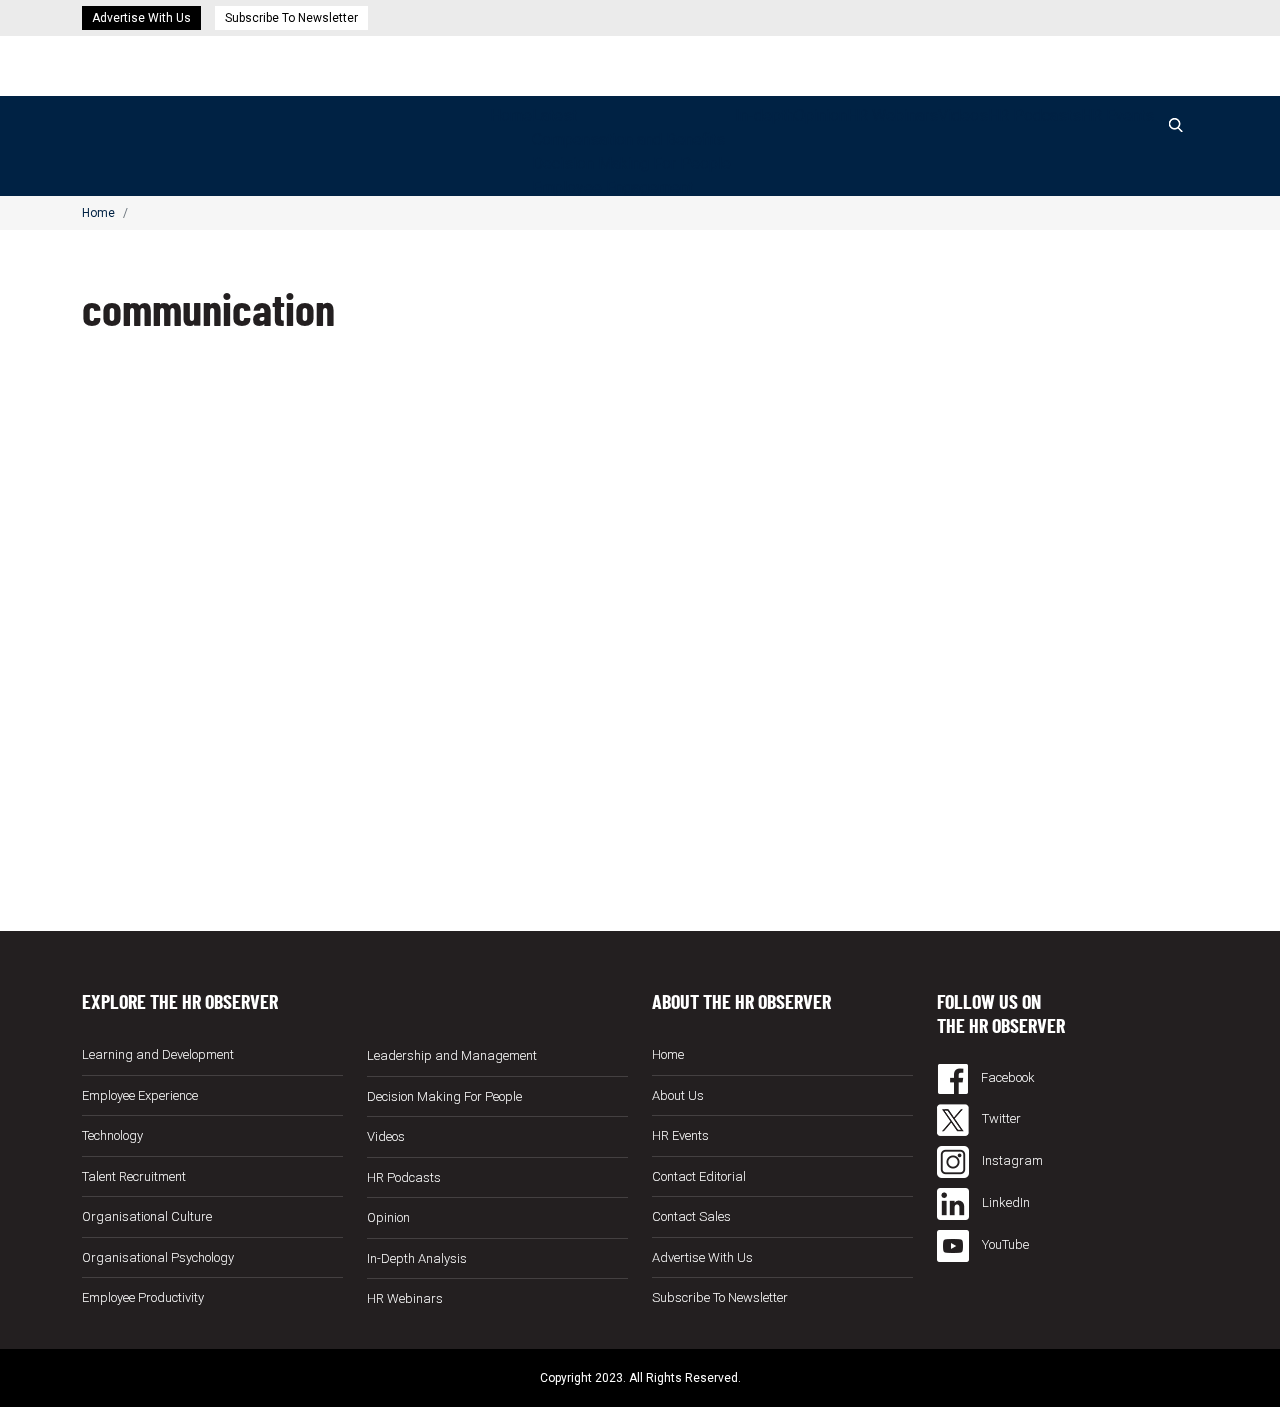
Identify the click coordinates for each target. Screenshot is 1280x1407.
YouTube (1004, 1244)
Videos (963, 115)
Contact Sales (691, 1216)
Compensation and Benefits (628, 139)
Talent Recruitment (134, 1176)
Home (511, 115)
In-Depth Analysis (417, 1258)
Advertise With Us (141, 18)
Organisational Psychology (158, 1257)
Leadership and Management (452, 1055)
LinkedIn (1004, 1202)
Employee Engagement (612, 187)
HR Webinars (892, 115)
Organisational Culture (147, 1216)
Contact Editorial (699, 1176)
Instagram (1011, 1160)
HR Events (1117, 115)
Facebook (1006, 1077)
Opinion (820, 115)
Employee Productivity (143, 1297)
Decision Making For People (631, 163)
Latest (554, 115)
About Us (678, 1095)
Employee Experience (140, 1095)
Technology (112, 1135)
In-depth (764, 115)
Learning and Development (158, 1054)
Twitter (1000, 1118)
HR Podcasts (1034, 115)
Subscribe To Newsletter (291, 18)
